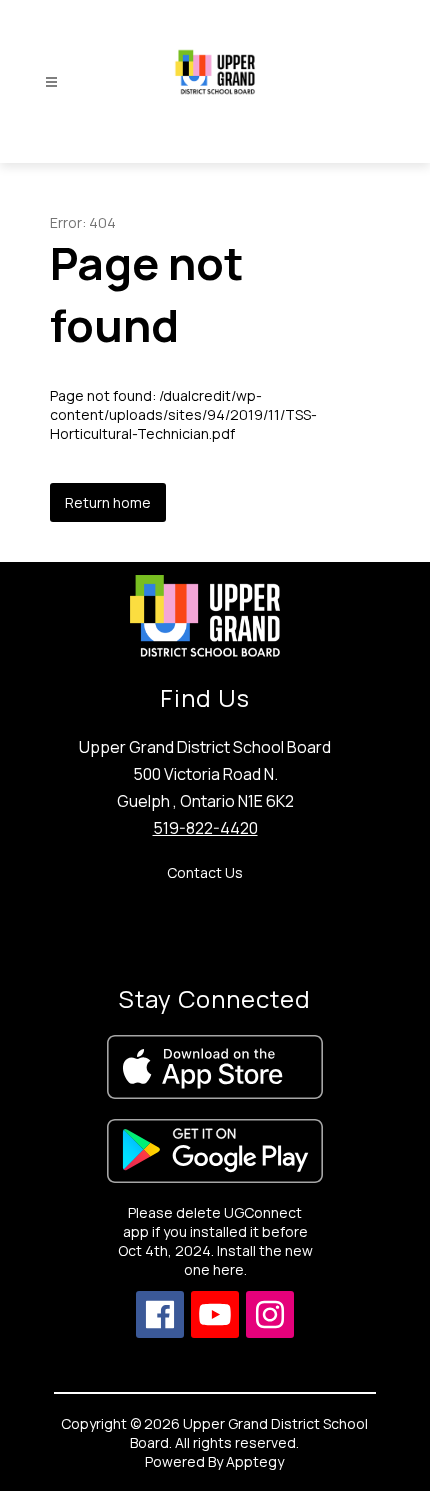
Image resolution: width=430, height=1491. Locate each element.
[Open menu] (51, 82)
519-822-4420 (205, 828)
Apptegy (255, 1461)
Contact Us (205, 872)
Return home (108, 502)
